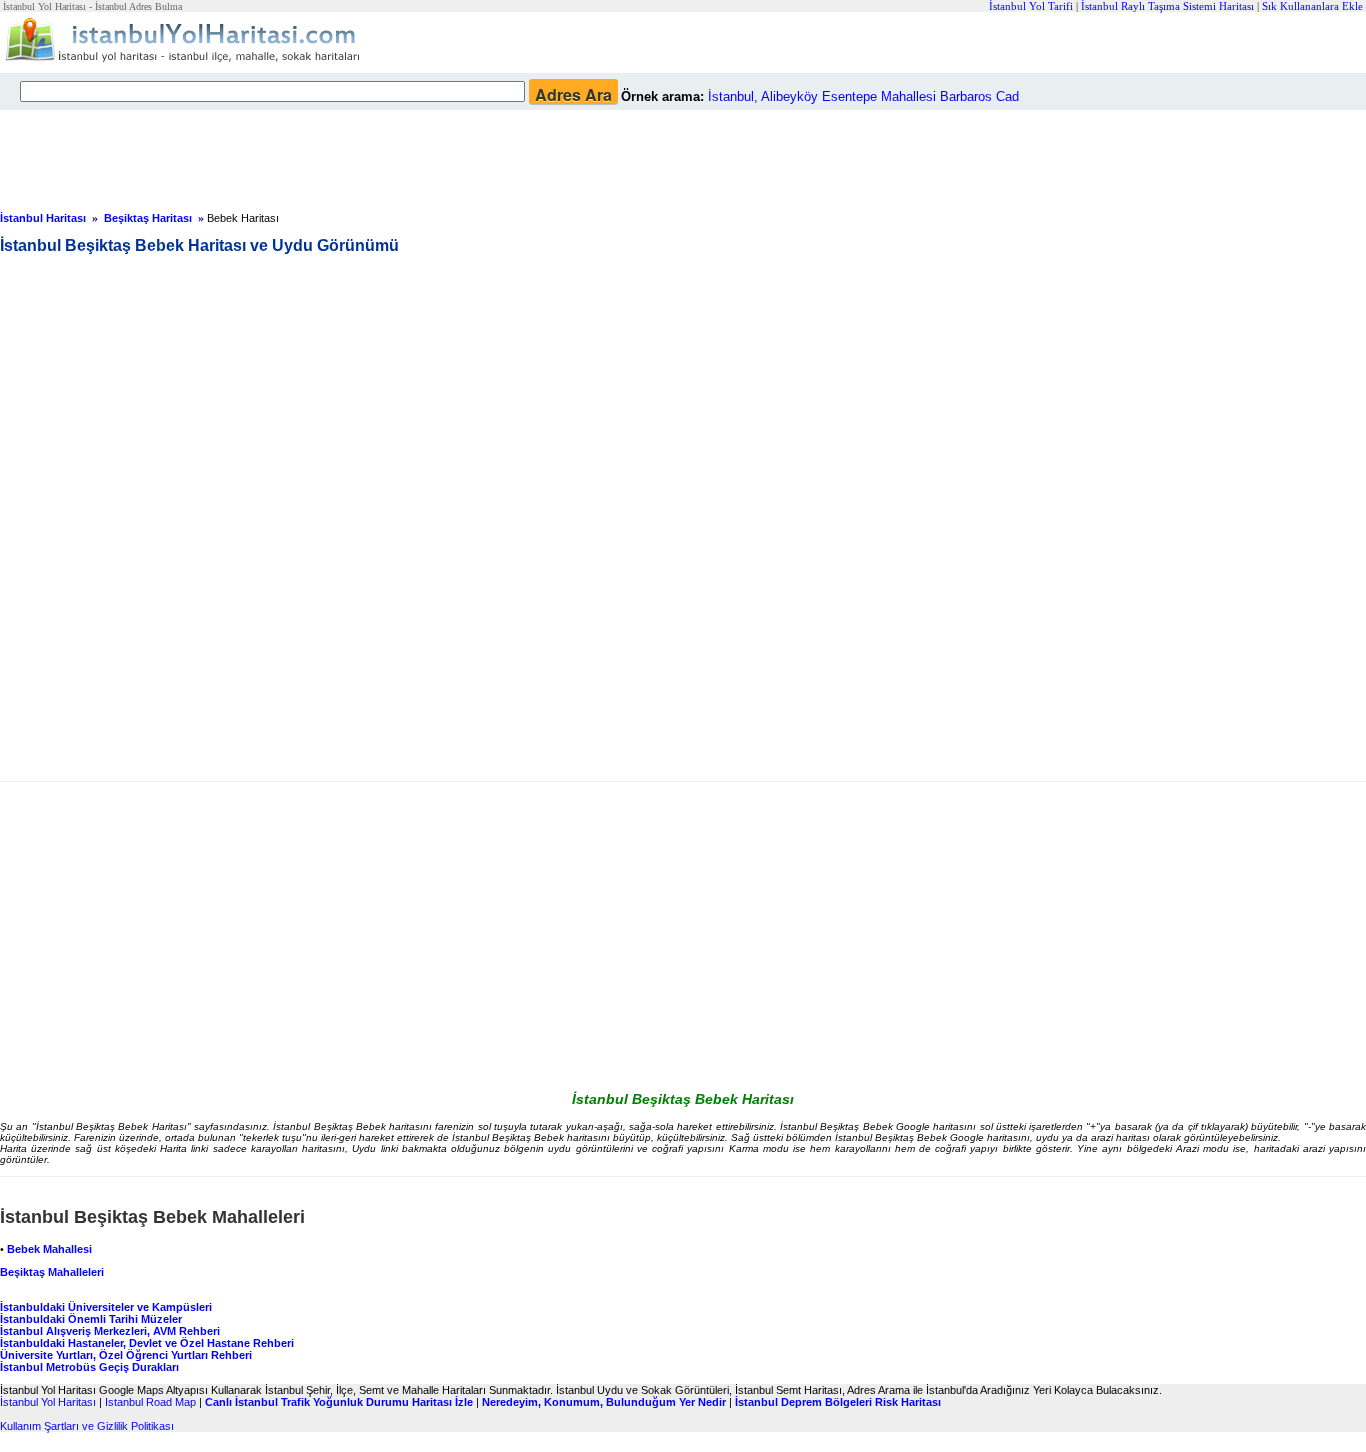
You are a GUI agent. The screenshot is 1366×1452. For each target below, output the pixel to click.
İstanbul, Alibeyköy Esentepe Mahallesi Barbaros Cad (863, 96)
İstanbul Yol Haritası (48, 1402)
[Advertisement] (485, 155)
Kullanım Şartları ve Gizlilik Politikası (87, 1426)
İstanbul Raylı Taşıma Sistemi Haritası (1167, 6)
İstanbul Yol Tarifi (1031, 6)
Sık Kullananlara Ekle (1312, 6)
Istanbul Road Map (150, 1402)
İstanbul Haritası (43, 218)
